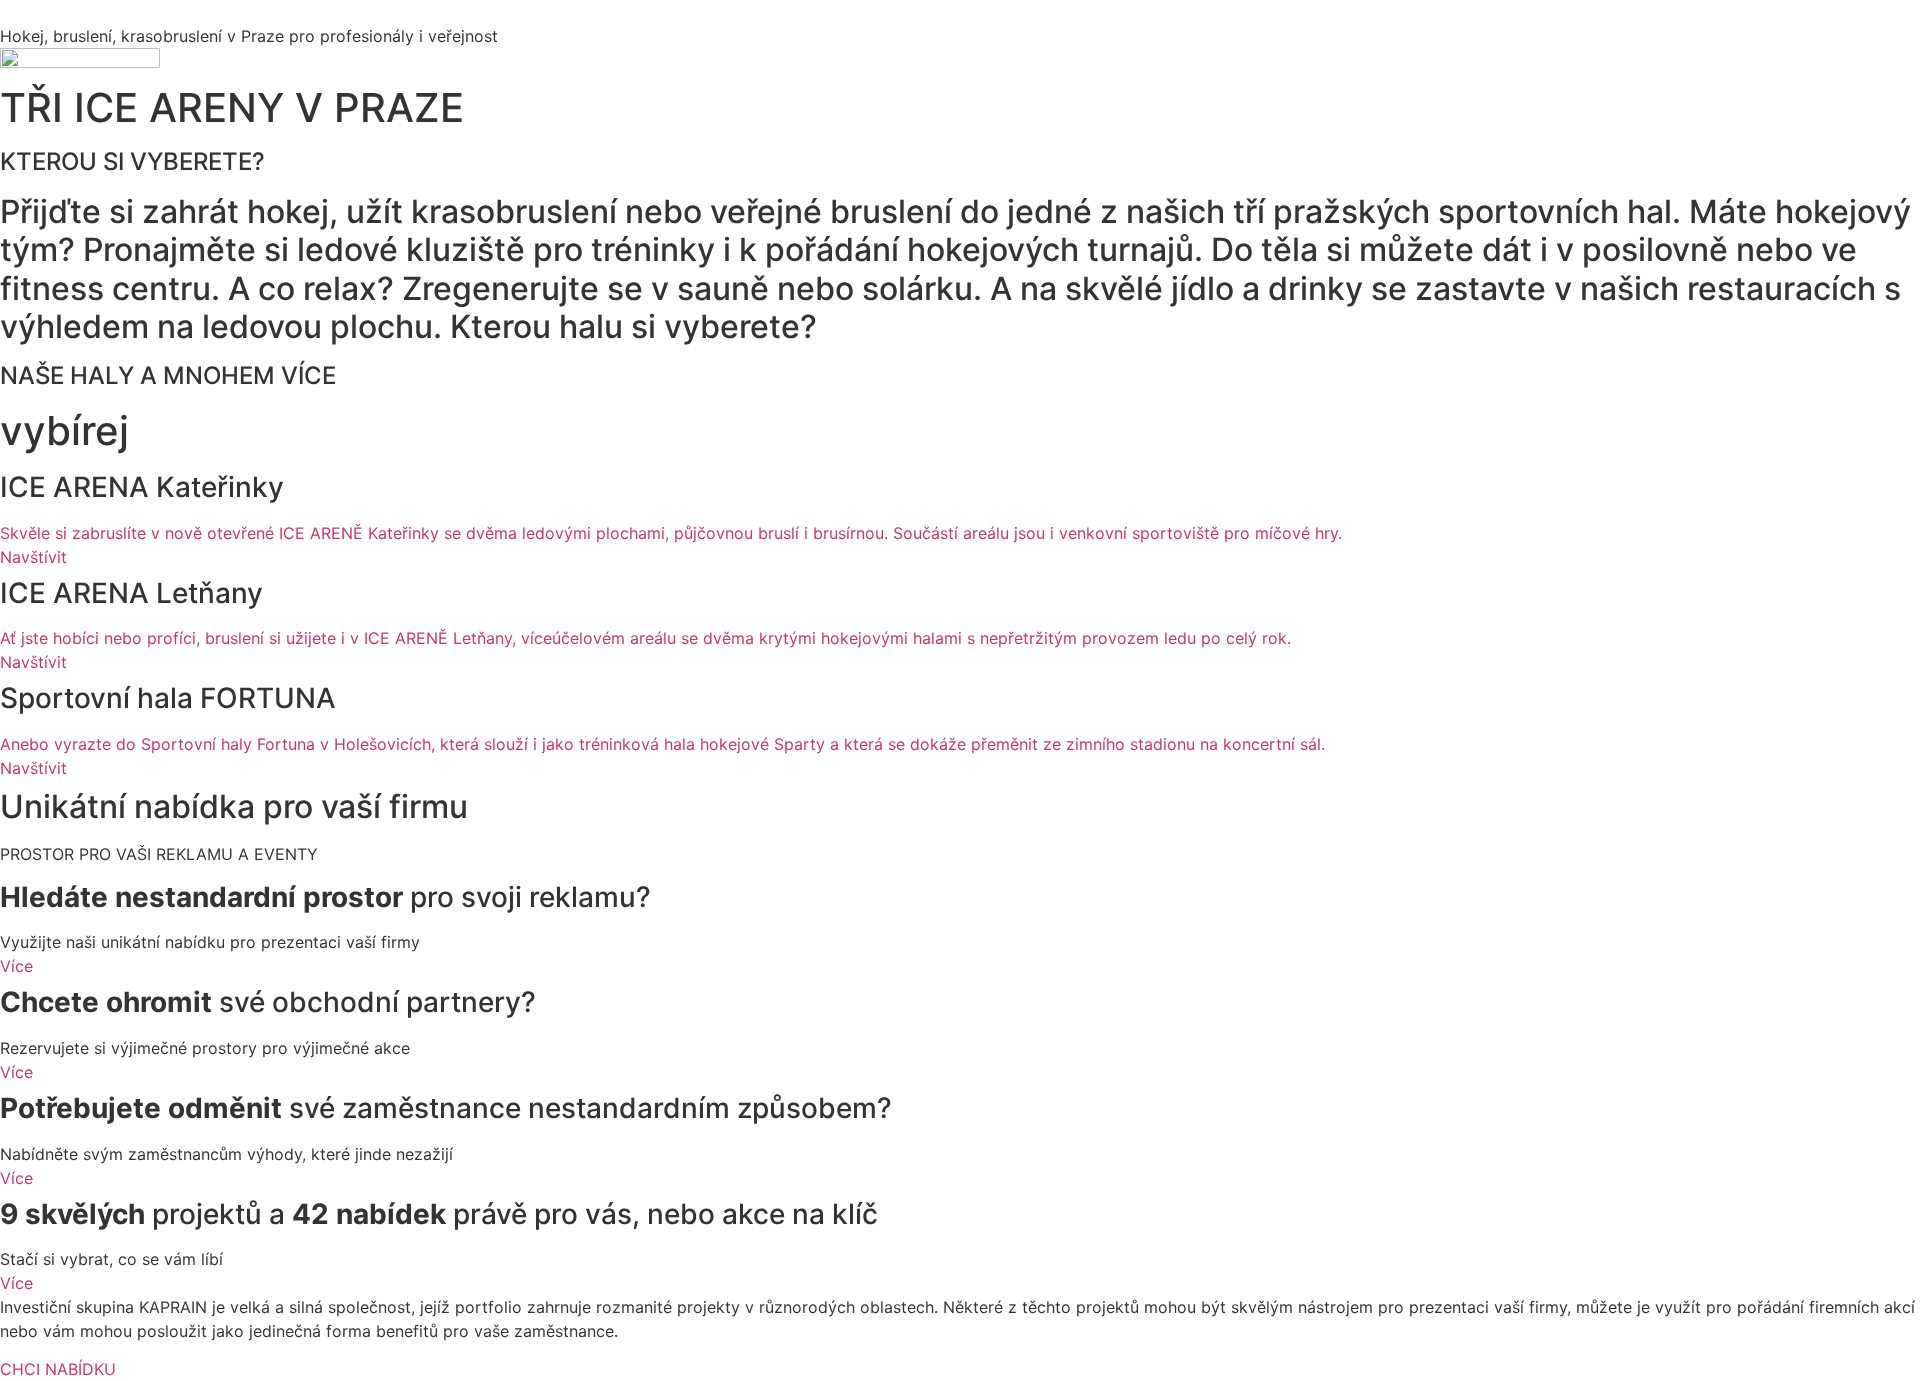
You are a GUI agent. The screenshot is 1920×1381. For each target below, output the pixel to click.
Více (16, 966)
